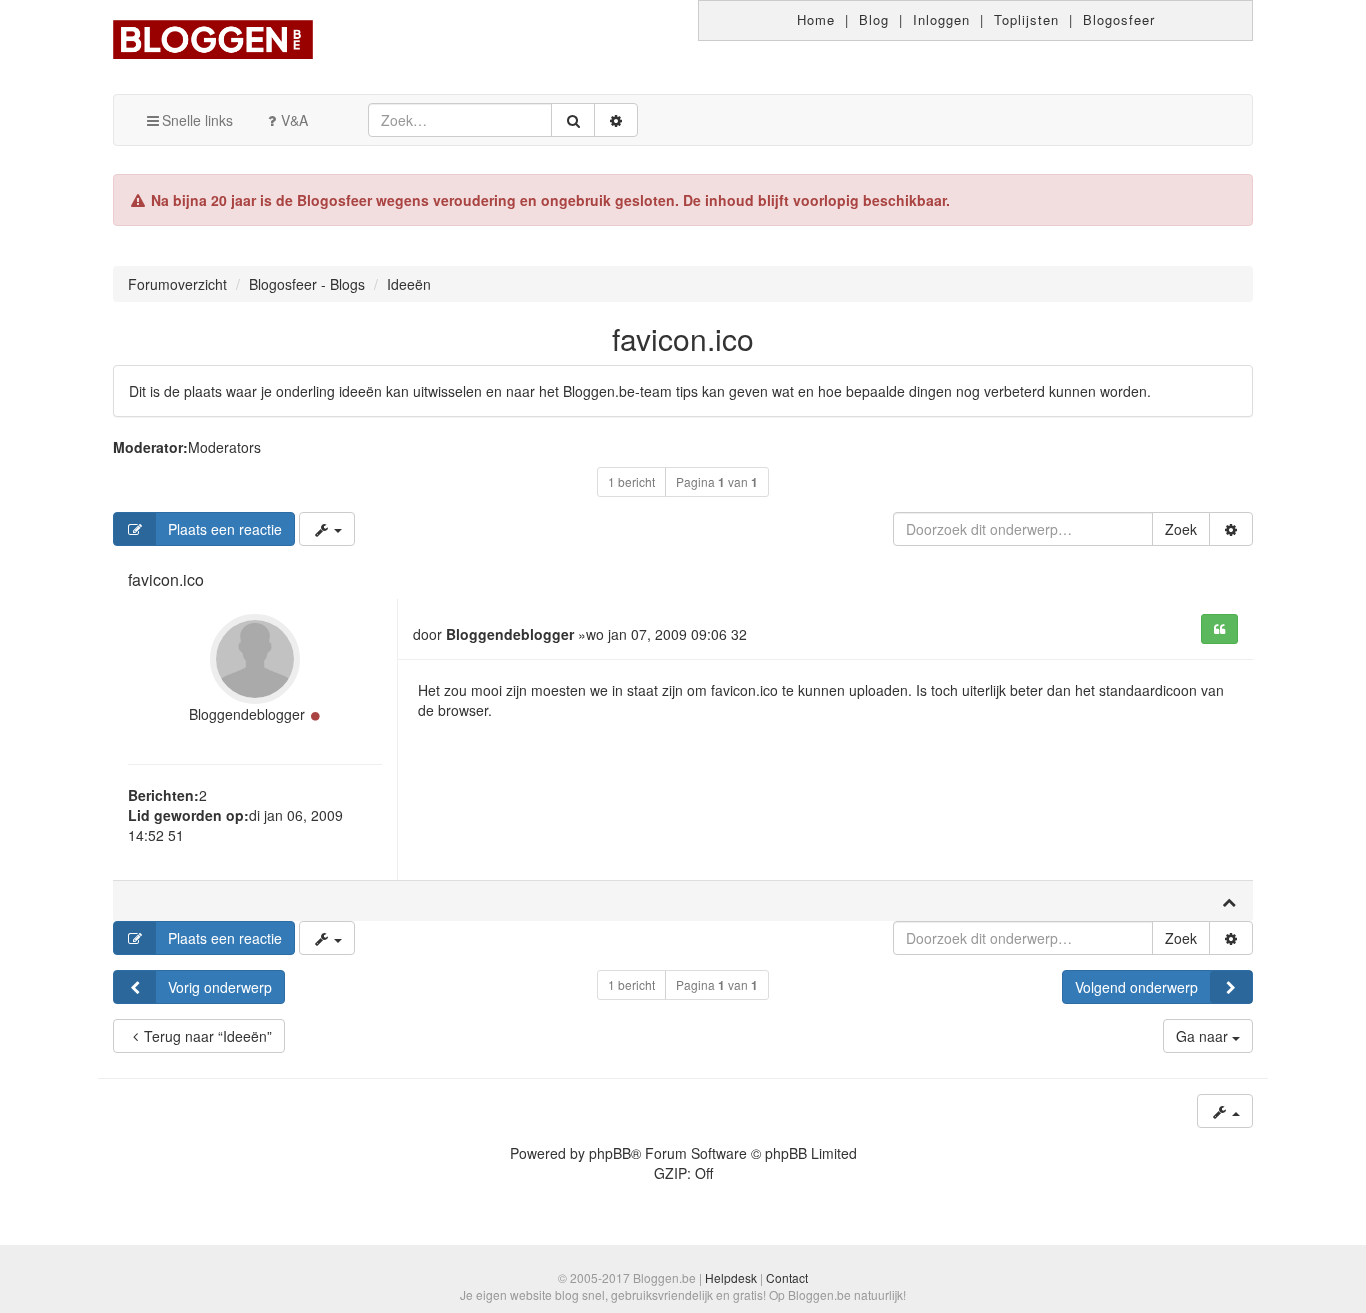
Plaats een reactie (225, 529)
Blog (874, 19)
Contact (787, 1277)
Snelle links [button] (197, 120)
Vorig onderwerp (220, 987)
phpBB (610, 1153)
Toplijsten (1026, 19)
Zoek (1181, 529)
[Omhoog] (1229, 901)
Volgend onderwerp (1136, 987)
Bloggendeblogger (247, 714)
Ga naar (1204, 1036)
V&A (294, 120)
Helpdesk (731, 1277)
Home (816, 19)
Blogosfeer (1119, 19)
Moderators (224, 447)
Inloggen (941, 19)
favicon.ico (683, 338)
